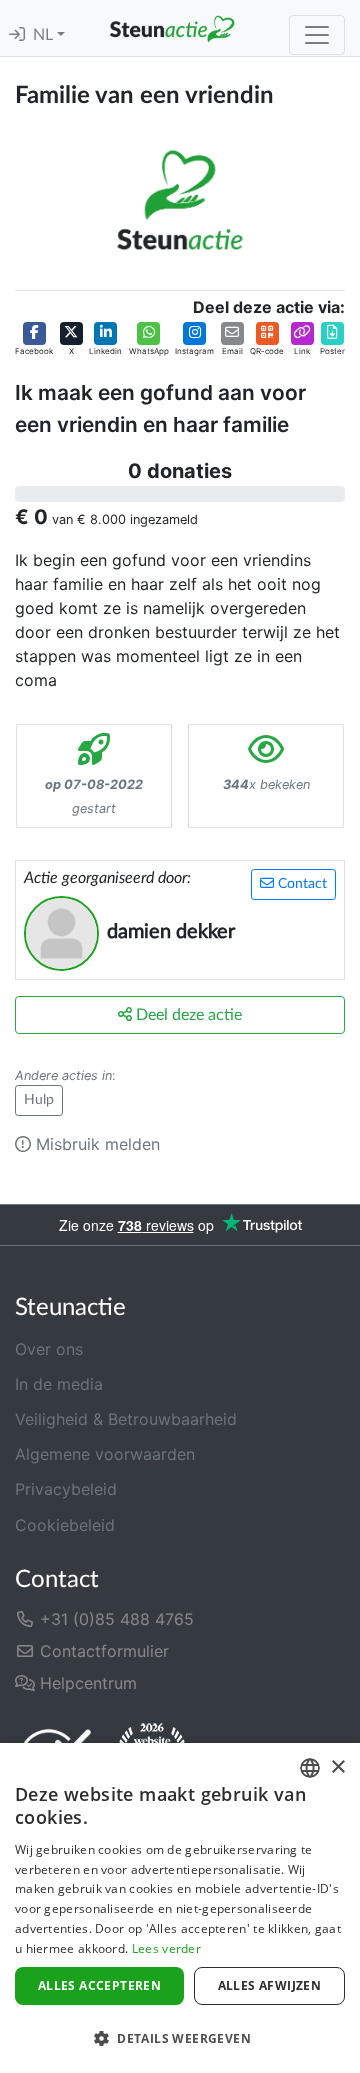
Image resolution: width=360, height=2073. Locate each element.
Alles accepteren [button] (99, 1985)
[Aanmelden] (17, 35)
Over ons (49, 1349)
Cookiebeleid (65, 1525)
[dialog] (180, 1908)
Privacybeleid (66, 1489)
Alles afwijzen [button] (270, 1985)
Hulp (39, 1100)
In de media (59, 1384)
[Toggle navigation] (317, 35)
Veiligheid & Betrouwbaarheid (126, 1419)
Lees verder (166, 1948)
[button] (34, 340)
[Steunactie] (172, 28)
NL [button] (45, 35)
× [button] (337, 1767)
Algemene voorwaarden (105, 1454)
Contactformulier (102, 1651)
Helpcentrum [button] (86, 1683)
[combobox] (310, 1768)
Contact (300, 884)
